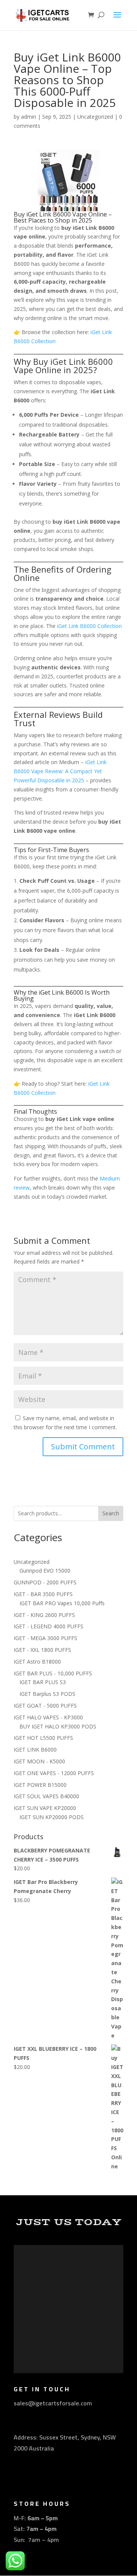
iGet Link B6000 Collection (89, 626)
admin (29, 117)
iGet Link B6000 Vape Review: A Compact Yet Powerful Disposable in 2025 (60, 771)
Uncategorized (95, 117)
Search (111, 1513)
